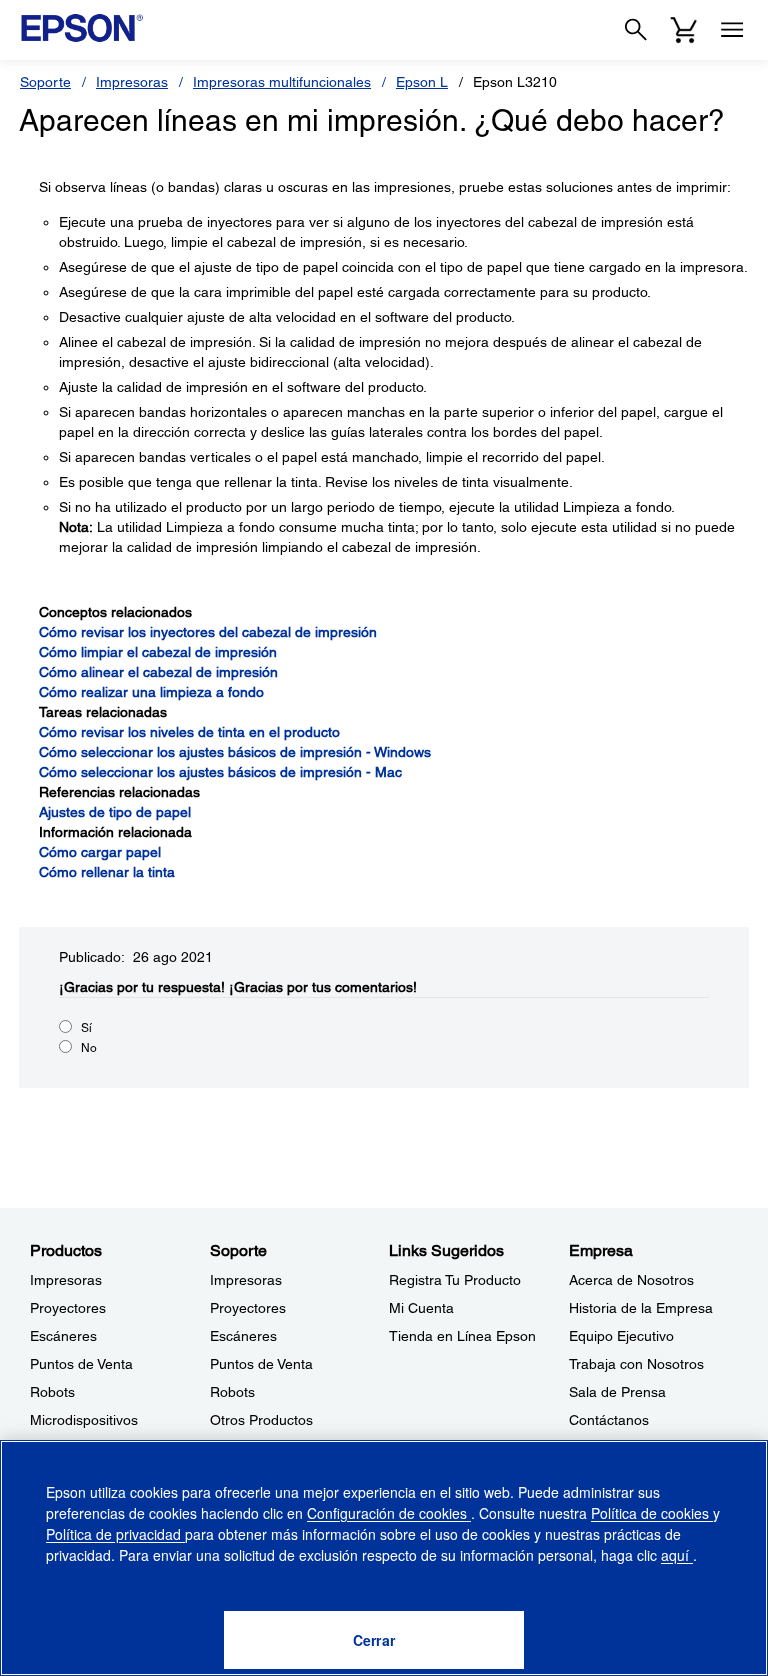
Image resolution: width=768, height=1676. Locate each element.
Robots (52, 1392)
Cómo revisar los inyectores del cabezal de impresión (208, 632)
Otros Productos (261, 1420)
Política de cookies (652, 1513)
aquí (677, 1555)
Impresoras (132, 82)
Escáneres (63, 1336)
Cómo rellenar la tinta (107, 872)
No (89, 1048)
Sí (86, 1028)
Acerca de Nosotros (631, 1280)
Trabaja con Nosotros (636, 1364)
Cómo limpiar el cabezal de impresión (158, 652)
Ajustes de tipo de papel (115, 812)
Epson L (422, 82)
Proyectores (68, 1308)
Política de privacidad (115, 1534)
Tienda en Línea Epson (462, 1336)
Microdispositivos (84, 1420)
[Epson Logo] (82, 28)
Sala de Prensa (617, 1392)
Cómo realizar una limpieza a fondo (151, 692)
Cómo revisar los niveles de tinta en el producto (189, 732)
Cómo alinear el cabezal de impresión (158, 672)
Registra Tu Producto (455, 1280)
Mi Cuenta (421, 1308)
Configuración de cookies (389, 1513)
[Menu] (732, 30)
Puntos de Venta (81, 1364)
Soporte (45, 82)
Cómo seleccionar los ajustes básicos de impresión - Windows (235, 752)
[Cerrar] (374, 1640)
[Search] (636, 30)
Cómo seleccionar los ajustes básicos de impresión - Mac (220, 772)
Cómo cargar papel (100, 852)
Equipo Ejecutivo (621, 1336)
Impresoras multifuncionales (282, 82)
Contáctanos (609, 1420)
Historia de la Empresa (641, 1308)
